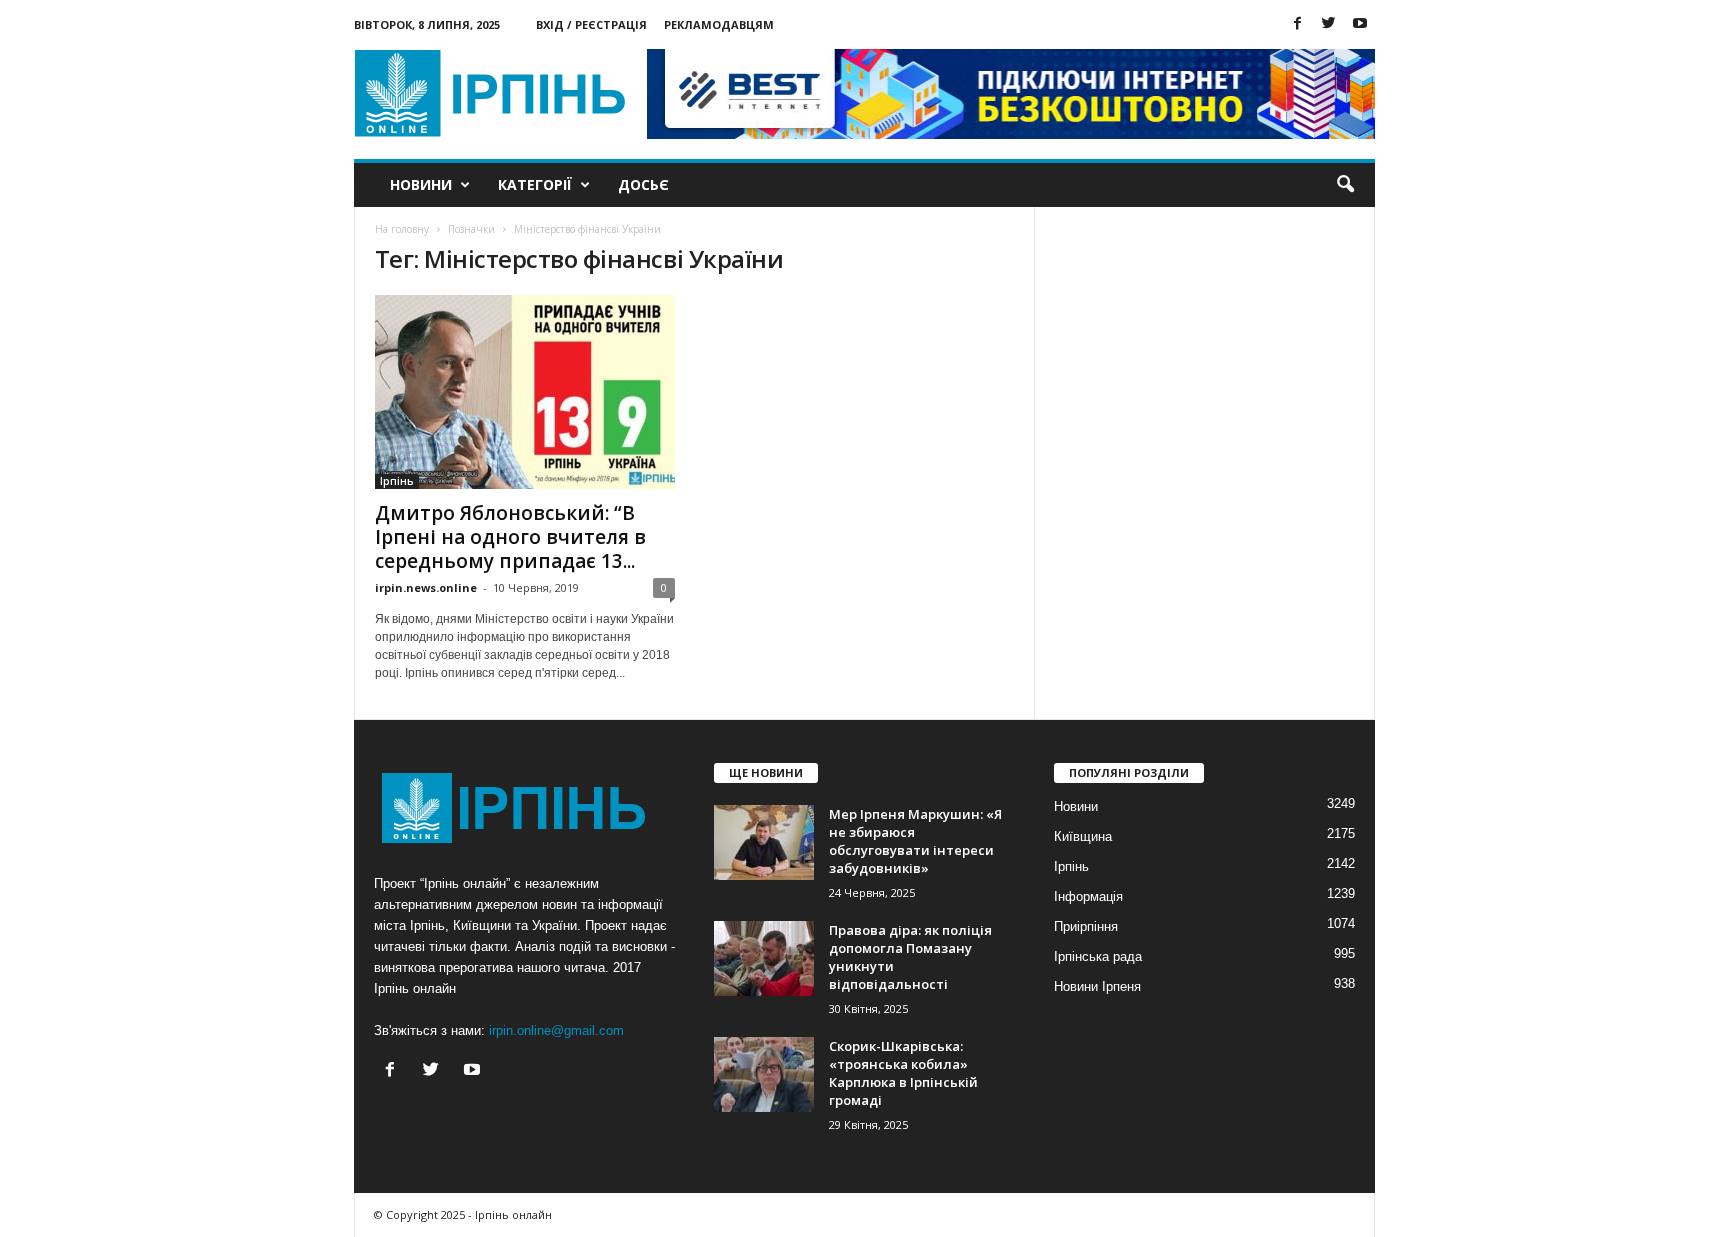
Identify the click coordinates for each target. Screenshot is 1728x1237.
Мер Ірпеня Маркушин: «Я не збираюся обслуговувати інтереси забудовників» (915, 841)
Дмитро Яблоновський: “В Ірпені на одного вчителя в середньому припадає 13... (510, 537)
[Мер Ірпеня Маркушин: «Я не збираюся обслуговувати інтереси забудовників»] (764, 842)
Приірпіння (1086, 926)
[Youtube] (1360, 24)
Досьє (643, 184)
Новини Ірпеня (1097, 986)
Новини (421, 184)
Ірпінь (397, 481)
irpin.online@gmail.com (556, 1030)
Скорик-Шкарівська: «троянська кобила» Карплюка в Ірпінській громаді (903, 1073)
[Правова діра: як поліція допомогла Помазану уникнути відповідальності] (764, 958)
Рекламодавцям (719, 24)
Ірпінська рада (1098, 956)
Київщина (1083, 836)
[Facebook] (1298, 24)
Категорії (535, 184)
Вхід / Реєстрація (591, 24)
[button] (1345, 185)
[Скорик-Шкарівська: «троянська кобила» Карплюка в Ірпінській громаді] (764, 1074)
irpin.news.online (426, 587)
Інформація (1088, 896)
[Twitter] (1329, 24)
